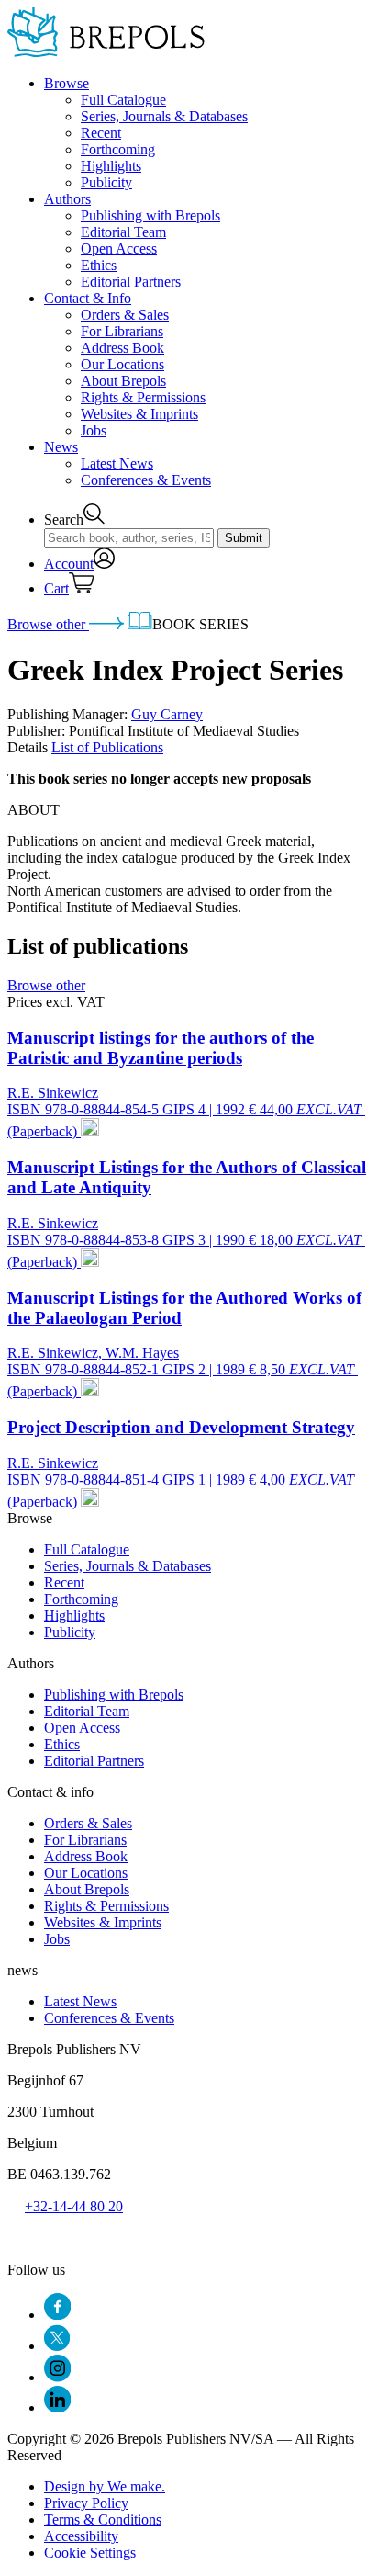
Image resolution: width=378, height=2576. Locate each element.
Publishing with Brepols (150, 215)
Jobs (94, 430)
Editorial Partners (131, 282)
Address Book (122, 348)
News (61, 447)
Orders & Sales (125, 315)
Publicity (106, 182)
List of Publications (107, 747)
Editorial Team (123, 232)
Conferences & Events (146, 480)
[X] (57, 2346)
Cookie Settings (90, 2553)
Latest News (117, 463)
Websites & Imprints (139, 414)
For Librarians (122, 331)
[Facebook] (57, 2315)
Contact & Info (88, 298)
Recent (101, 133)
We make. (105, 2486)
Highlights (111, 166)
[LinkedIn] (57, 2407)
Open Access (119, 249)
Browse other (48, 624)
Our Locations (122, 364)
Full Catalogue (123, 100)
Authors (67, 199)
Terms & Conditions (103, 2520)
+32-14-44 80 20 (74, 2206)
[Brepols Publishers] (106, 52)
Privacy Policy (86, 2503)
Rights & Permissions (143, 397)
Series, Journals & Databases (164, 116)
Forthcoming (118, 149)
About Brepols (123, 381)
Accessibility (81, 2536)
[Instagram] (57, 2377)
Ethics (99, 265)
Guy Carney (167, 714)
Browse (67, 83)
